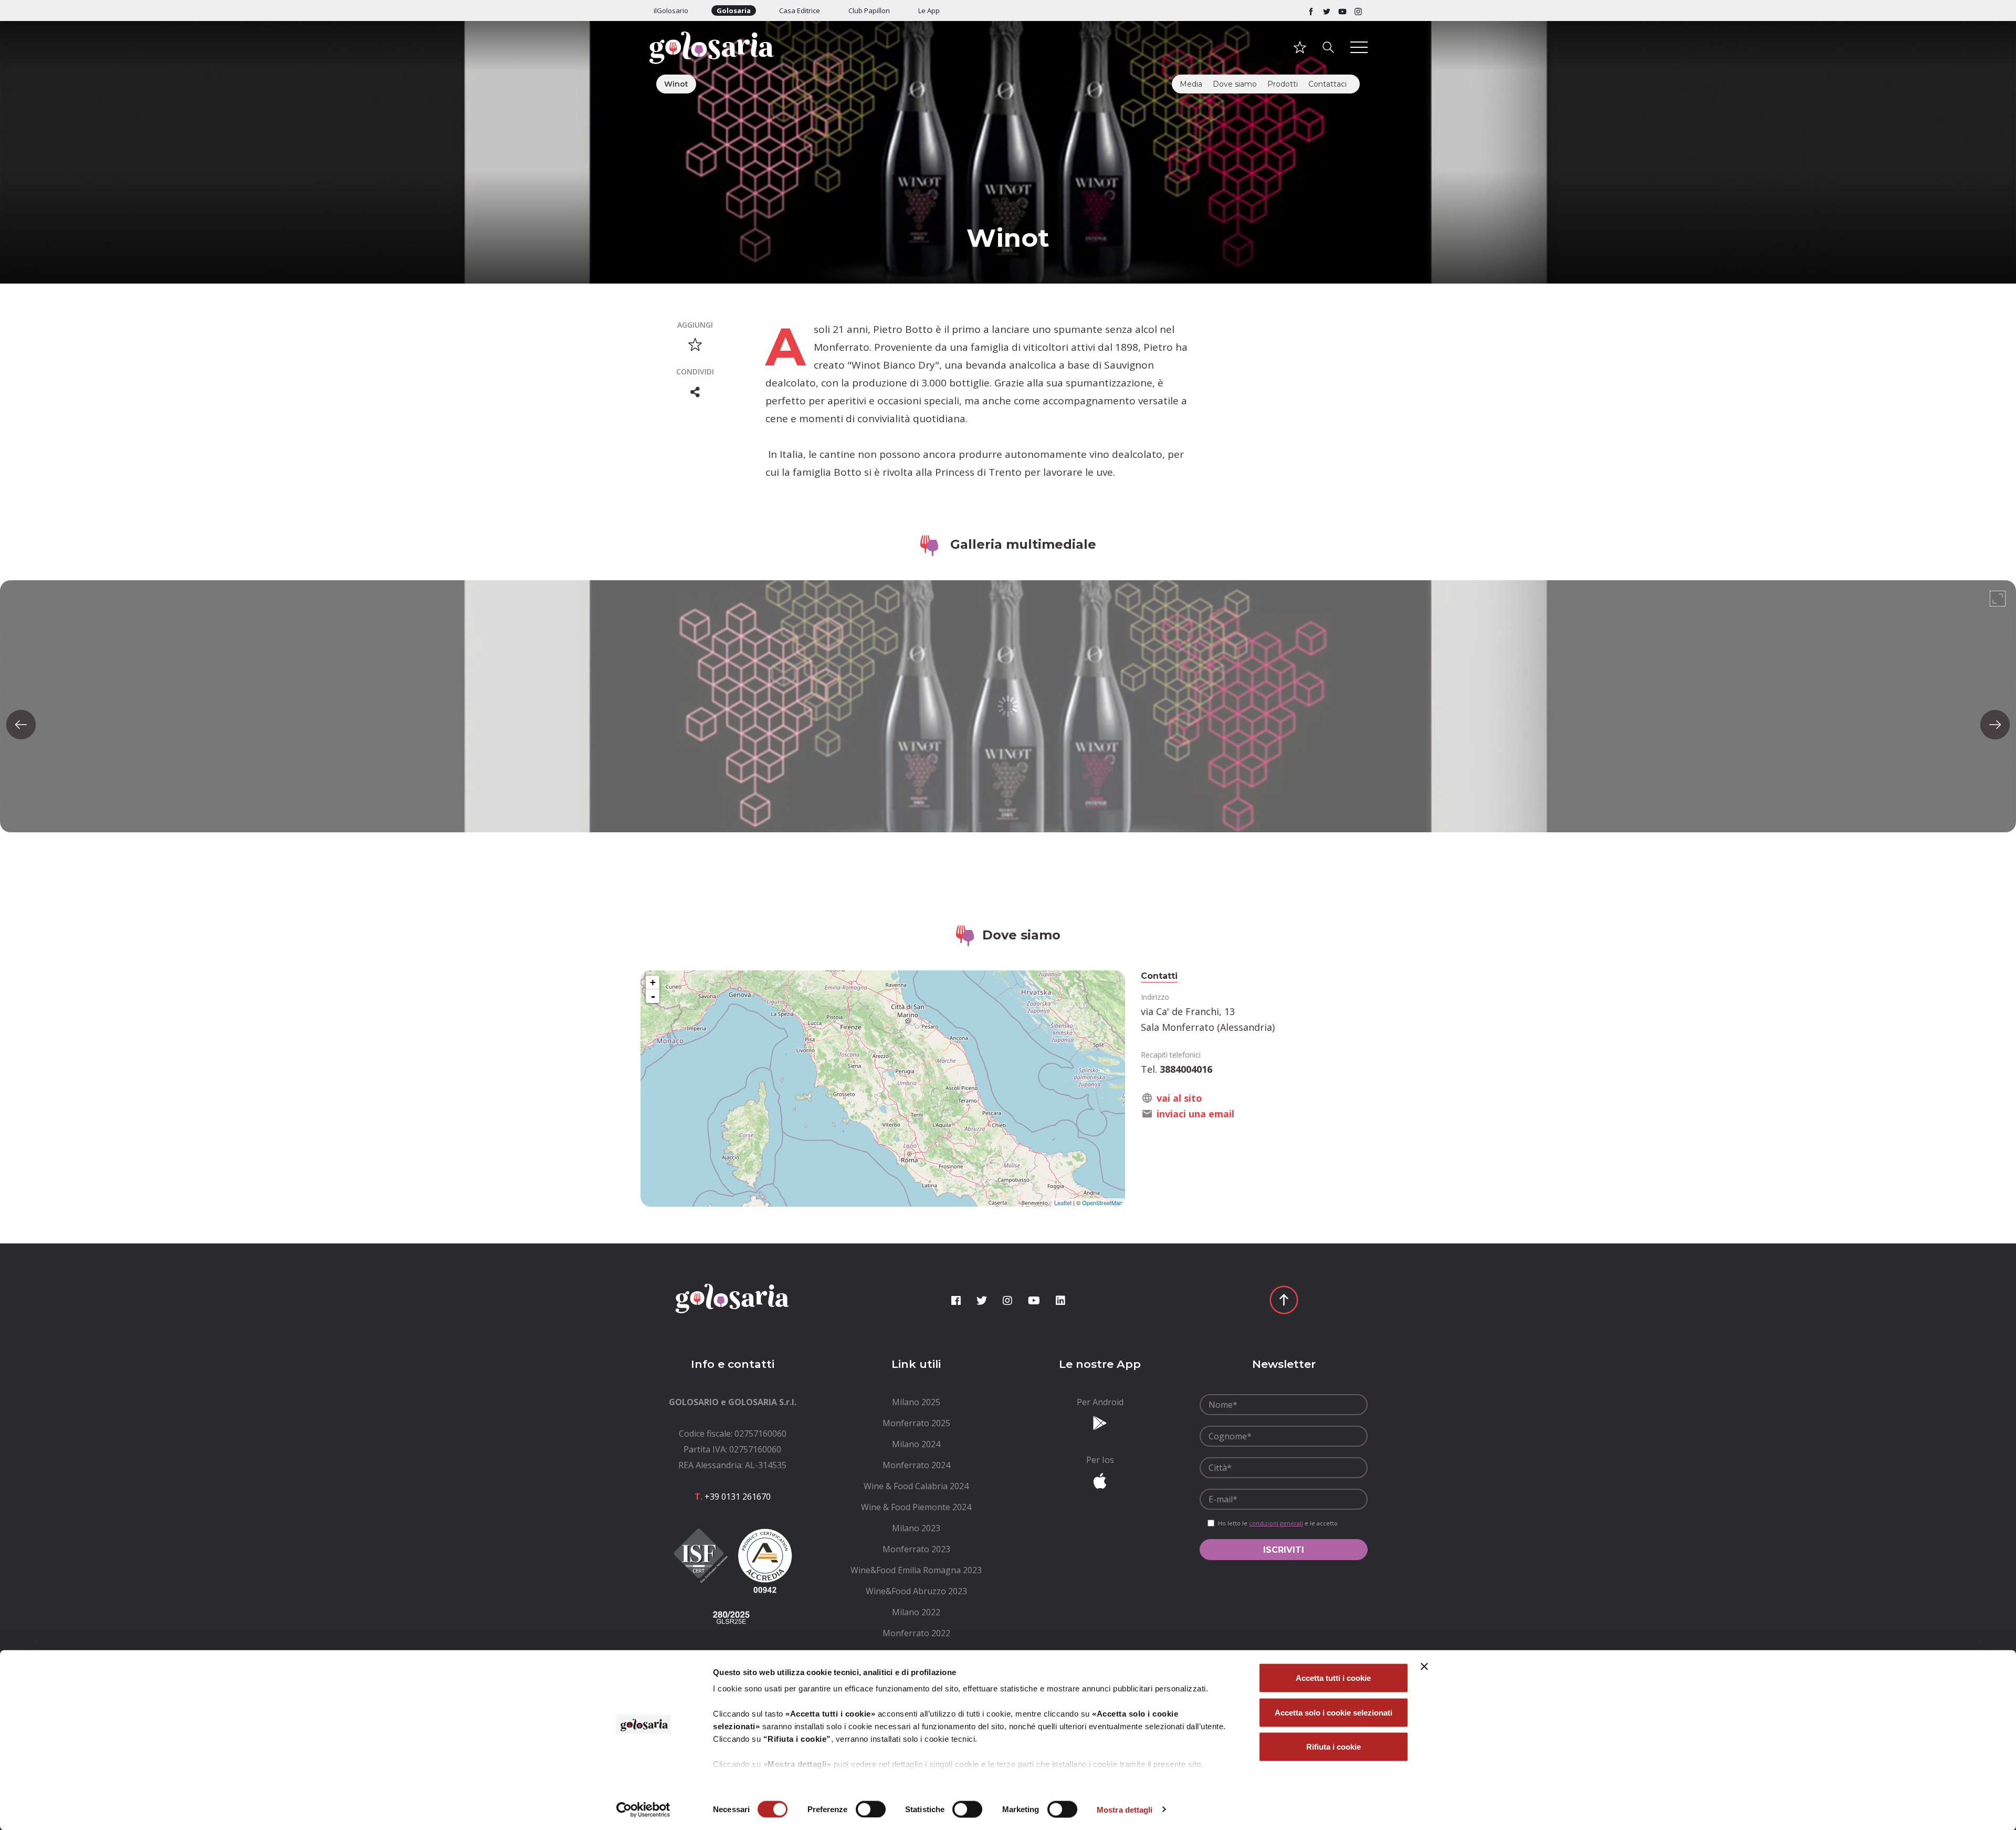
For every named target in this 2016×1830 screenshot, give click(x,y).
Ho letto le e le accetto (1278, 1523)
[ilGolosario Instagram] (1358, 11)
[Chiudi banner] (1424, 1667)
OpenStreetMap (1102, 1202)
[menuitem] (916, 1402)
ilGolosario (671, 11)
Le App (929, 11)
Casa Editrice (800, 11)
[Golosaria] (732, 62)
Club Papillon (869, 11)
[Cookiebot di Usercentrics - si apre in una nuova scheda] (643, 1810)
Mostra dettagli (1125, 1809)
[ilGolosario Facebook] (1311, 11)
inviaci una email (1195, 1114)
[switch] (871, 1809)
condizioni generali (1276, 1523)
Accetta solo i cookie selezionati (1333, 1712)
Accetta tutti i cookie (1333, 1678)
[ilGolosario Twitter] (1327, 11)
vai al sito (1179, 1098)
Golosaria (734, 11)
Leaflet (1063, 1202)
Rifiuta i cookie (1333, 1747)
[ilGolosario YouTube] (1342, 11)
